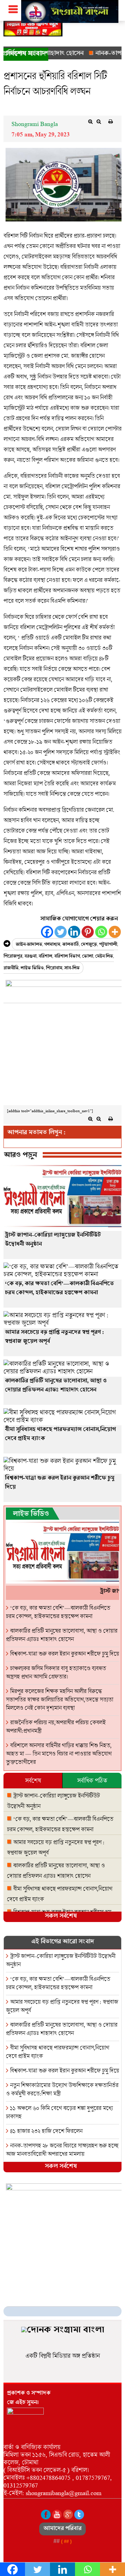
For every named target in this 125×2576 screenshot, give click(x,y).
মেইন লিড (104, 957)
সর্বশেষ (33, 1780)
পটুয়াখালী (108, 945)
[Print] (110, 121)
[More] (115, 932)
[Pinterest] (88, 932)
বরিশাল (45, 957)
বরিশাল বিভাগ (67, 957)
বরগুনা (30, 957)
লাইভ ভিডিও (32, 969)
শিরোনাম (54, 969)
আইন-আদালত (29, 945)
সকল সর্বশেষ (61, 1917)
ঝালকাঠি (70, 945)
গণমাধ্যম (52, 945)
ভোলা (87, 957)
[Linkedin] (74, 932)
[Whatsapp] (101, 932)
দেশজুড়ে (89, 945)
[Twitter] (61, 932)
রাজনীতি (11, 969)
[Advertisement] (62, 1056)
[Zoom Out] (99, 121)
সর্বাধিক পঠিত (92, 1780)
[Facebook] (47, 932)
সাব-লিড (72, 969)
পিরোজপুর (13, 957)
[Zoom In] (90, 121)
